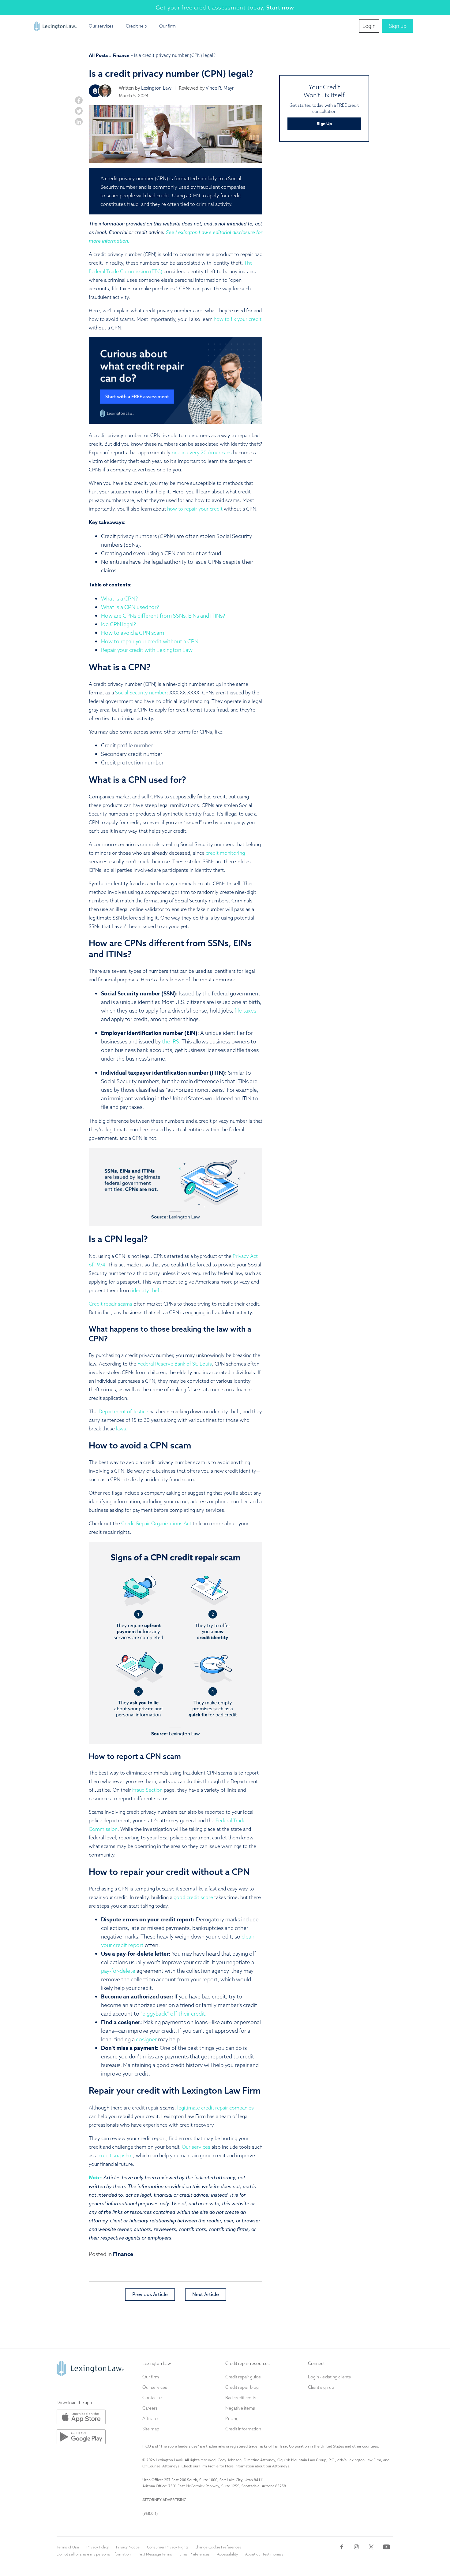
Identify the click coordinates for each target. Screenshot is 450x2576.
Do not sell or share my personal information (94, 2554)
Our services (101, 26)
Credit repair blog (242, 2387)
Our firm (167, 26)
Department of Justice (123, 1411)
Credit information (243, 2429)
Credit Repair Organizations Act (156, 1523)
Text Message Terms (155, 2554)
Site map (151, 2429)
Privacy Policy (97, 2547)
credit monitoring (225, 853)
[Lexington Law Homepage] (55, 24)
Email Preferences (195, 2554)
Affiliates (151, 2418)
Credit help (136, 26)
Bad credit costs (241, 2398)
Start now (280, 7)
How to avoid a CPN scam (133, 633)
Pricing (232, 2418)
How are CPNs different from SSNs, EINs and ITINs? (163, 616)
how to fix (225, 319)
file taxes (245, 1011)
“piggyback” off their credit (173, 2014)
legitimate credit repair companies (216, 2108)
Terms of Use (68, 2547)
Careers (150, 2408)
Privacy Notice (128, 2547)
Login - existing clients (329, 2377)
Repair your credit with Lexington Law (147, 650)
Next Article (206, 2294)
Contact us (153, 2398)
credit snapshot (116, 2155)
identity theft (146, 1290)
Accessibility (227, 2554)
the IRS (171, 1041)
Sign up (398, 26)
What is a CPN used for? (130, 607)
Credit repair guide (243, 2377)
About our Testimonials (264, 2554)
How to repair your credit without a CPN (150, 641)
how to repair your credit (195, 509)
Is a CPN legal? (118, 624)
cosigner (146, 2039)
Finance (121, 55)
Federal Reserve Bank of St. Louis (175, 1364)
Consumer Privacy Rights (168, 2547)
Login (369, 26)
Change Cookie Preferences (218, 2547)
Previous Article (150, 2294)
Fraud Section (147, 1790)
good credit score (193, 1897)
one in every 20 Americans (202, 452)
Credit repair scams (111, 1304)
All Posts (98, 55)
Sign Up (324, 124)
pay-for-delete (118, 1971)
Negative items (240, 2408)
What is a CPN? (119, 598)
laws (121, 1429)
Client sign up (321, 2387)
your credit (249, 319)
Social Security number (141, 693)
